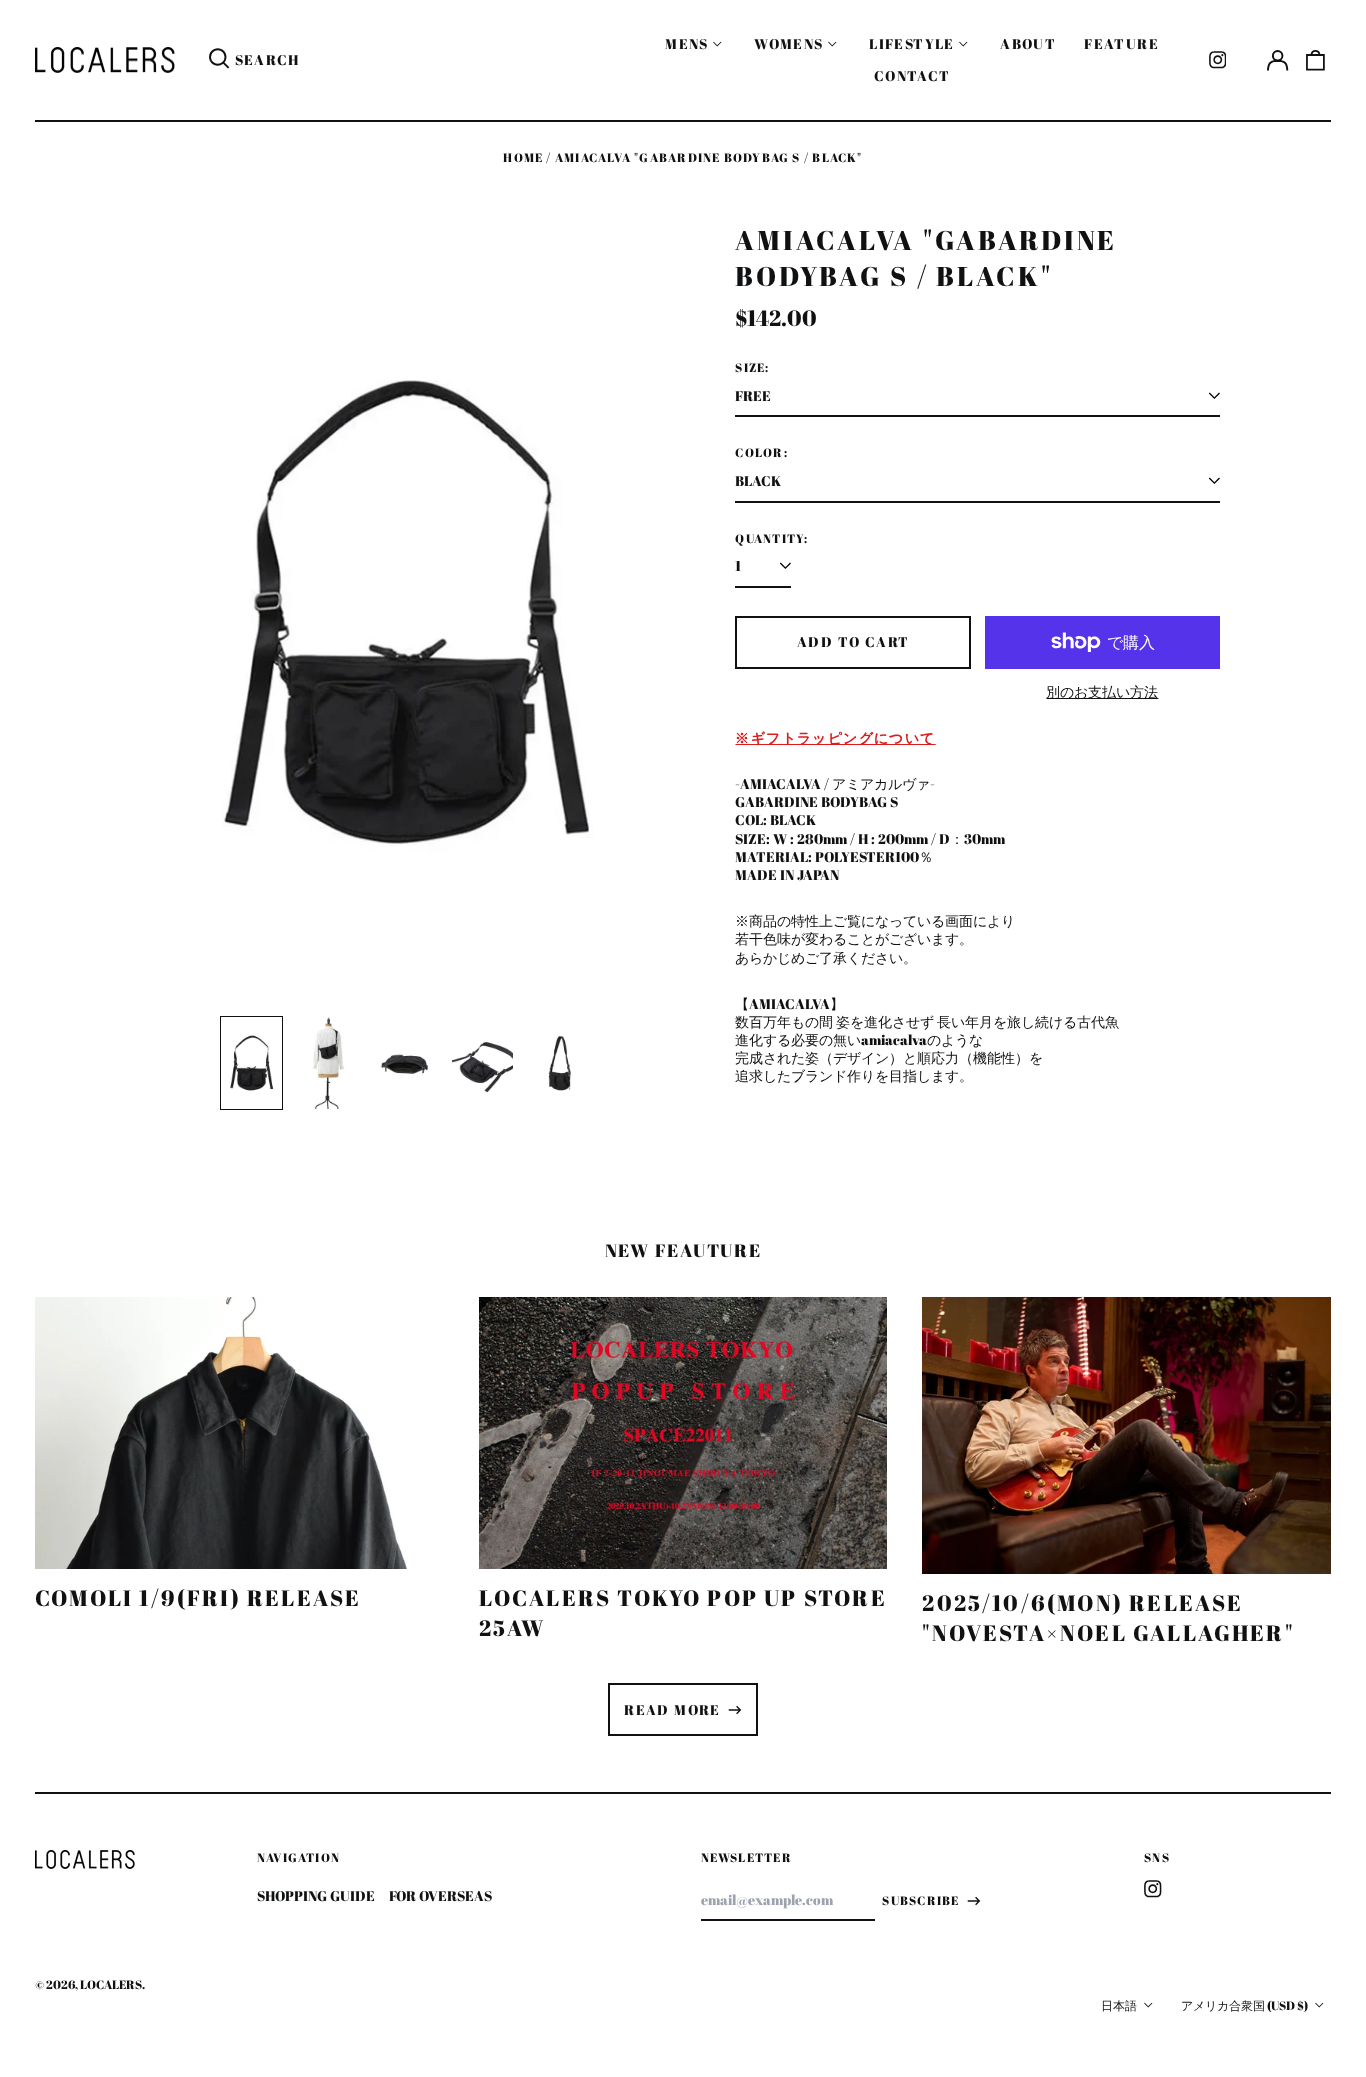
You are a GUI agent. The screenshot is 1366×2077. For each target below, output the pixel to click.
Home (523, 157)
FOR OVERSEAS (440, 1895)
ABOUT (1028, 43)
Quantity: (771, 539)
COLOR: (761, 453)
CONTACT (912, 75)
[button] (1316, 60)
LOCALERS (111, 1984)
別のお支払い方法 (1102, 692)
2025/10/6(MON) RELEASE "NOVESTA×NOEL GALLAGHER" (1108, 1617)
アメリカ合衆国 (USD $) (1245, 2005)
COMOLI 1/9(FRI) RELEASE (198, 1597)
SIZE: (752, 368)
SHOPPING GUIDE (316, 1895)
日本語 (1120, 2005)
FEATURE (1121, 43)
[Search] (219, 60)
